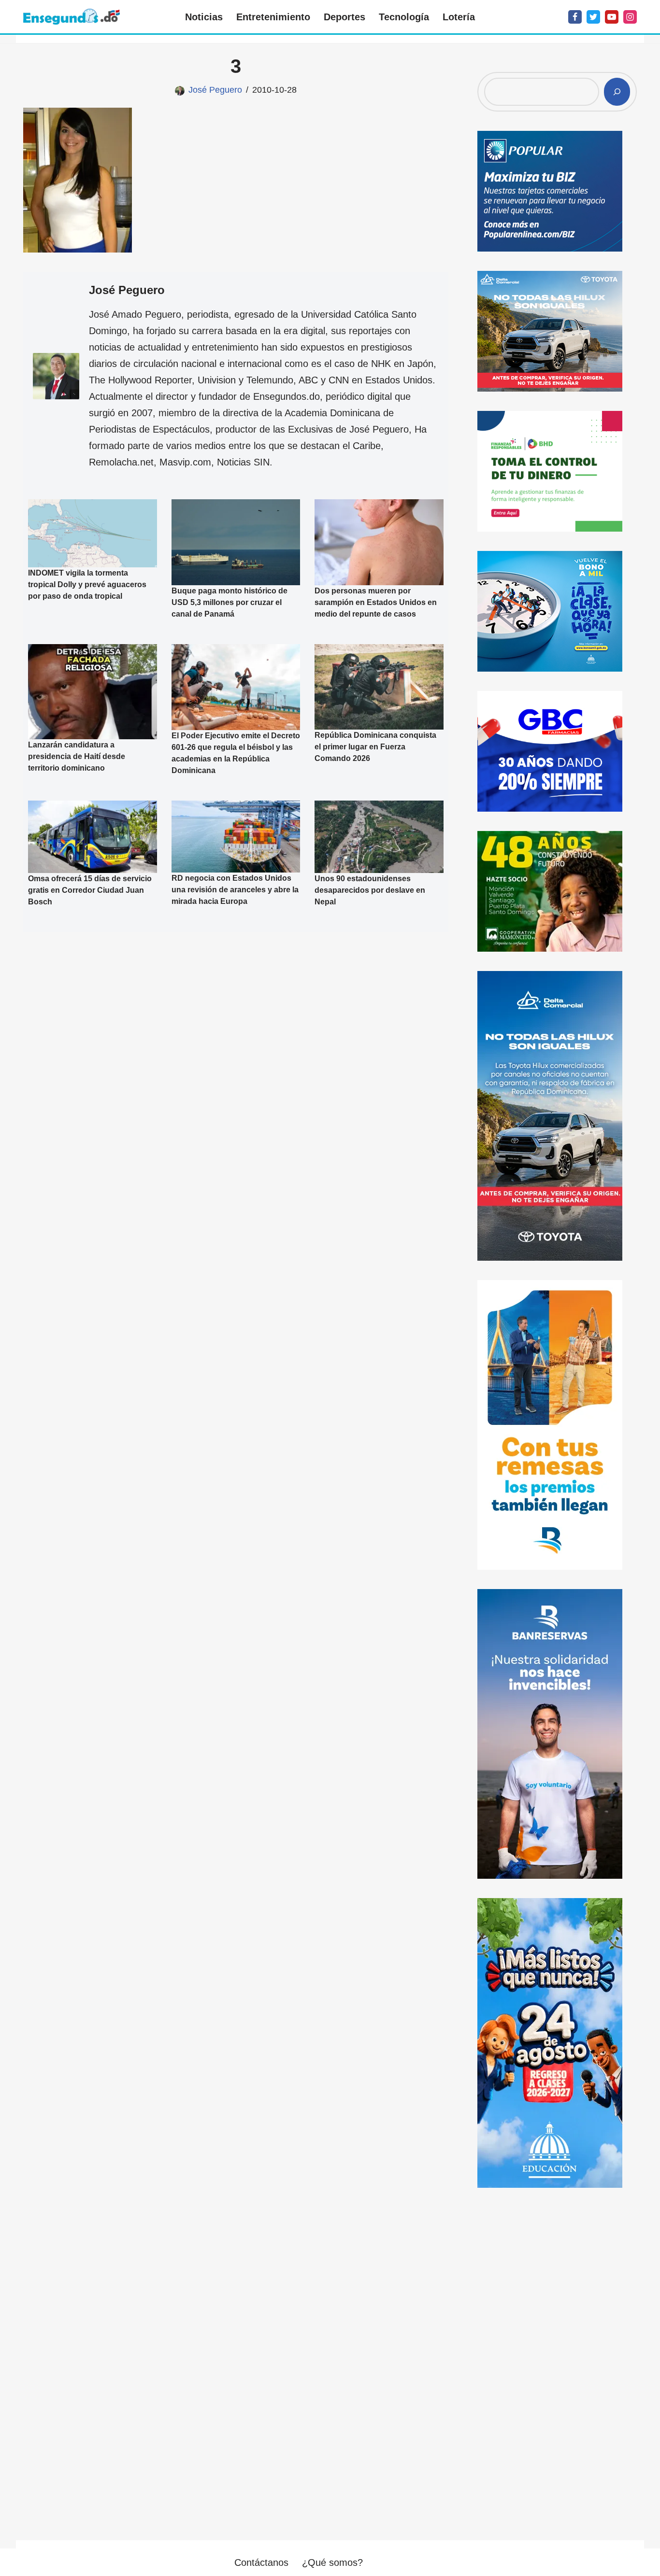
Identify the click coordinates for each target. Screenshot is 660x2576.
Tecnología (404, 17)
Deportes (344, 17)
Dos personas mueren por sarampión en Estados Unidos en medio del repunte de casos (376, 602)
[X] (593, 17)
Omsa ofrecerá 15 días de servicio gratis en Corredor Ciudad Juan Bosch (90, 890)
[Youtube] (612, 17)
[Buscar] (617, 92)
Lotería (459, 17)
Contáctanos (261, 2562)
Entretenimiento (273, 17)
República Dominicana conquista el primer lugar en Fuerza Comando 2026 (375, 747)
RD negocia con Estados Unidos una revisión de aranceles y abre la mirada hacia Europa (235, 890)
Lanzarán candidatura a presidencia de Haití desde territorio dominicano (77, 756)
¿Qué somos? (332, 2562)
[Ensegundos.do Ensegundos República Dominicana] (72, 17)
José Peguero (215, 90)
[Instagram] (630, 17)
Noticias (204, 17)
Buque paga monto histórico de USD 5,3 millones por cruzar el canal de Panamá (230, 602)
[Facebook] (575, 17)
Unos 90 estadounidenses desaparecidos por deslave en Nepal (370, 890)
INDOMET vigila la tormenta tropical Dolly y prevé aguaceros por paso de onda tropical (87, 584)
